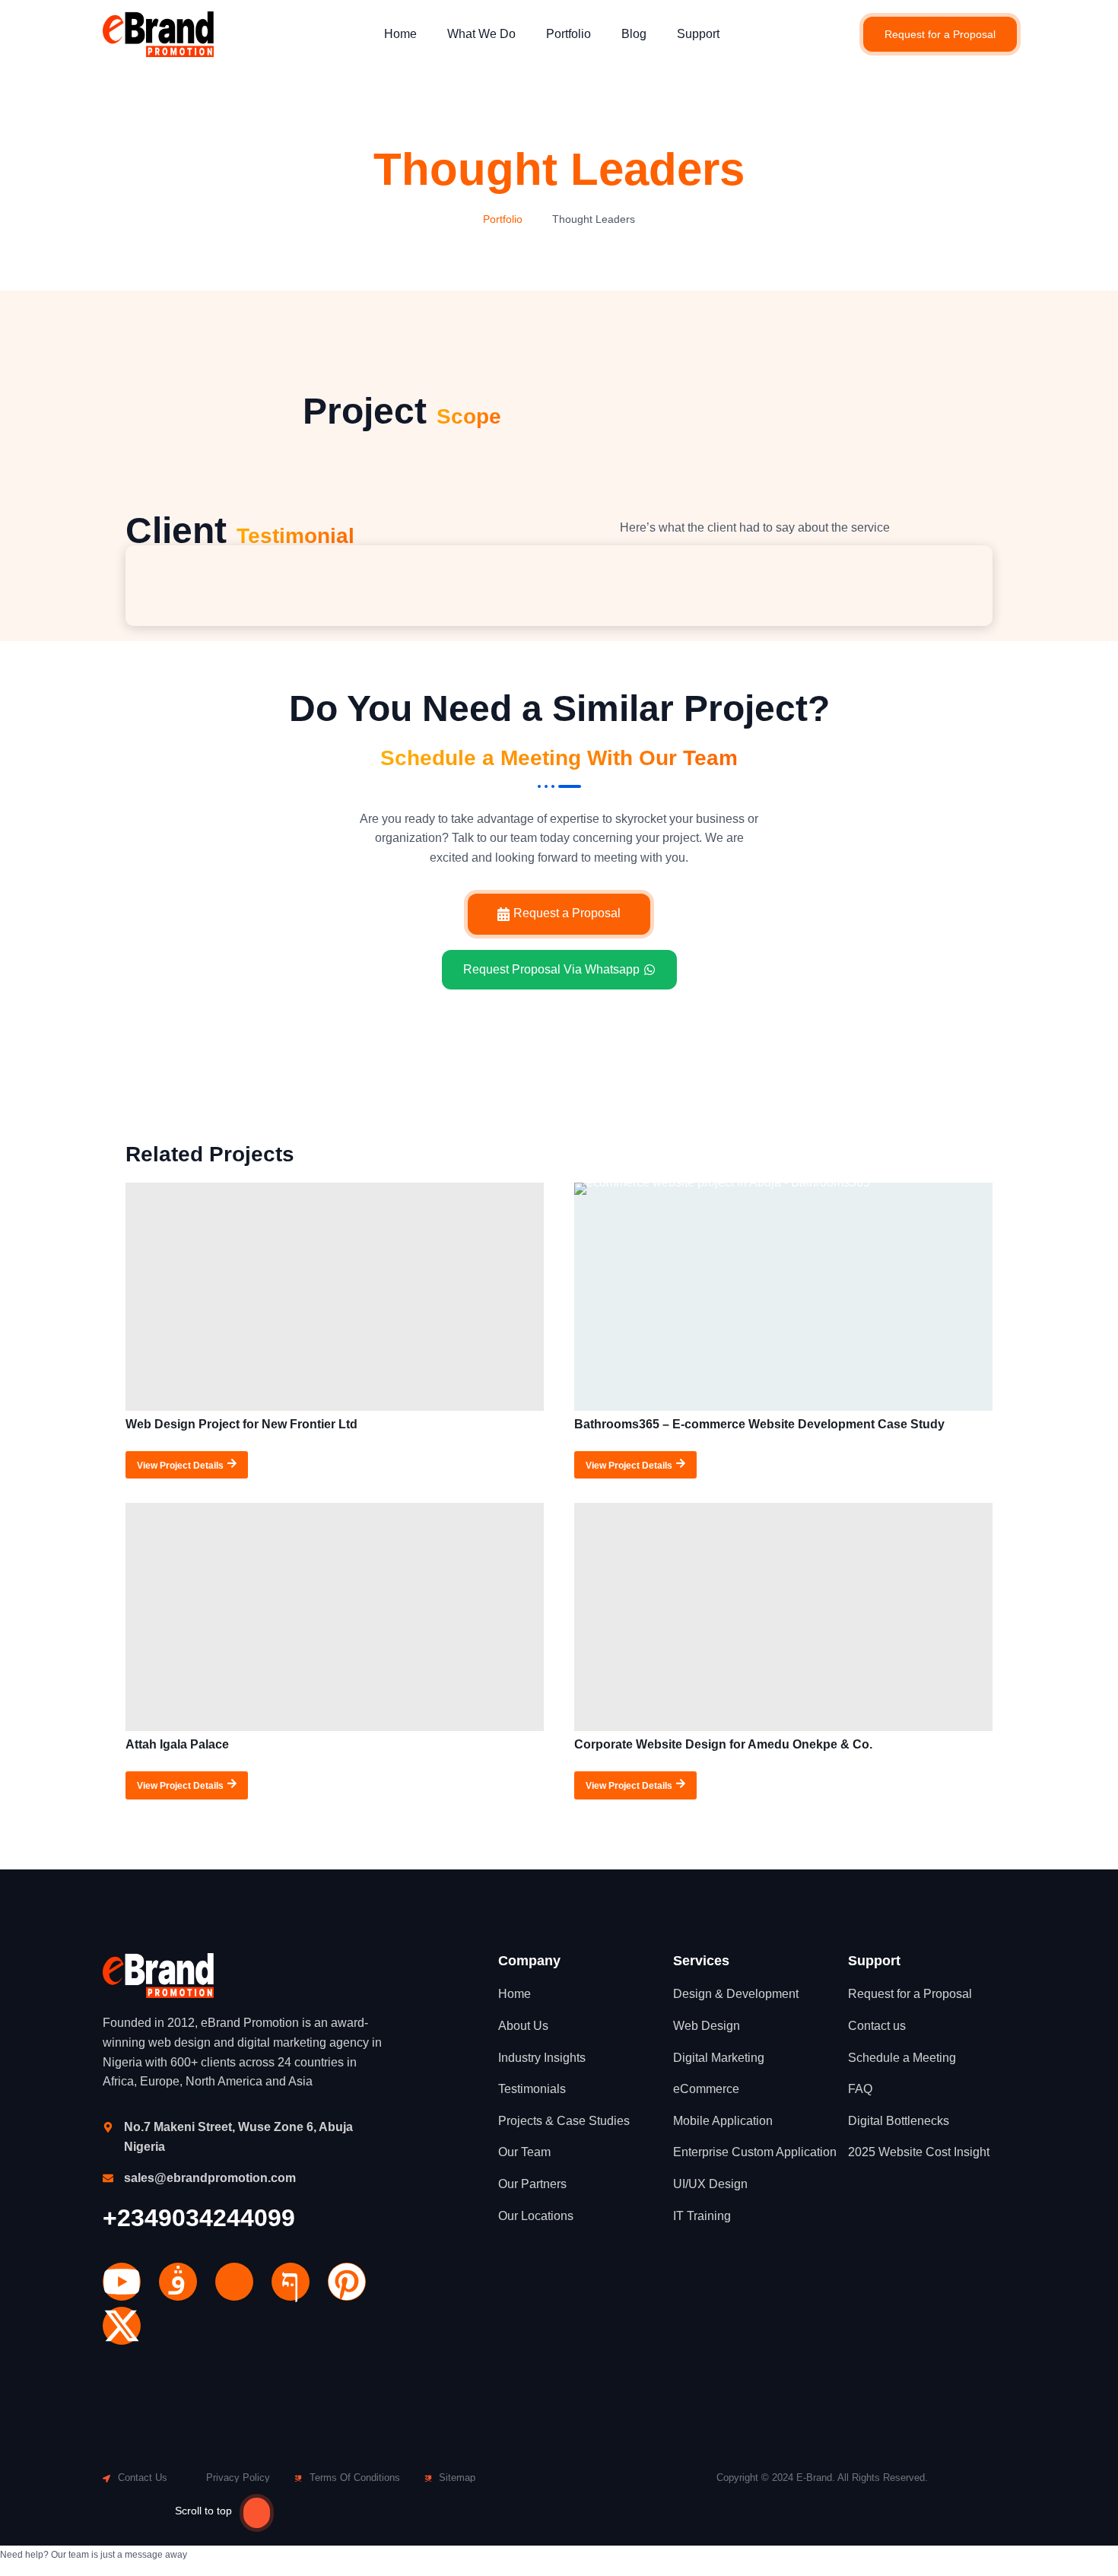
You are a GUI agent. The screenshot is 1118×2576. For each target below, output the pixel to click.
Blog (634, 34)
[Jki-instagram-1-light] (178, 2282)
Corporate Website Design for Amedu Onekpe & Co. (723, 1744)
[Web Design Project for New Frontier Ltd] (335, 1297)
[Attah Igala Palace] (335, 1617)
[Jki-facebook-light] (291, 2282)
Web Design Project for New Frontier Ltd (241, 1424)
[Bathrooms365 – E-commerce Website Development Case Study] (783, 1297)
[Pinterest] (347, 2282)
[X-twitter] (122, 2326)
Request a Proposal (567, 913)
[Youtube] (122, 2282)
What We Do (481, 34)
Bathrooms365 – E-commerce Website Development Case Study (759, 1424)
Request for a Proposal (940, 34)
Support (698, 34)
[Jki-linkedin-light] (234, 2282)
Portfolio (569, 34)
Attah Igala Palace (177, 1744)
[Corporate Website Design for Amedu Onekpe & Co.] (783, 1617)
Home (400, 34)
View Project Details (180, 1465)
